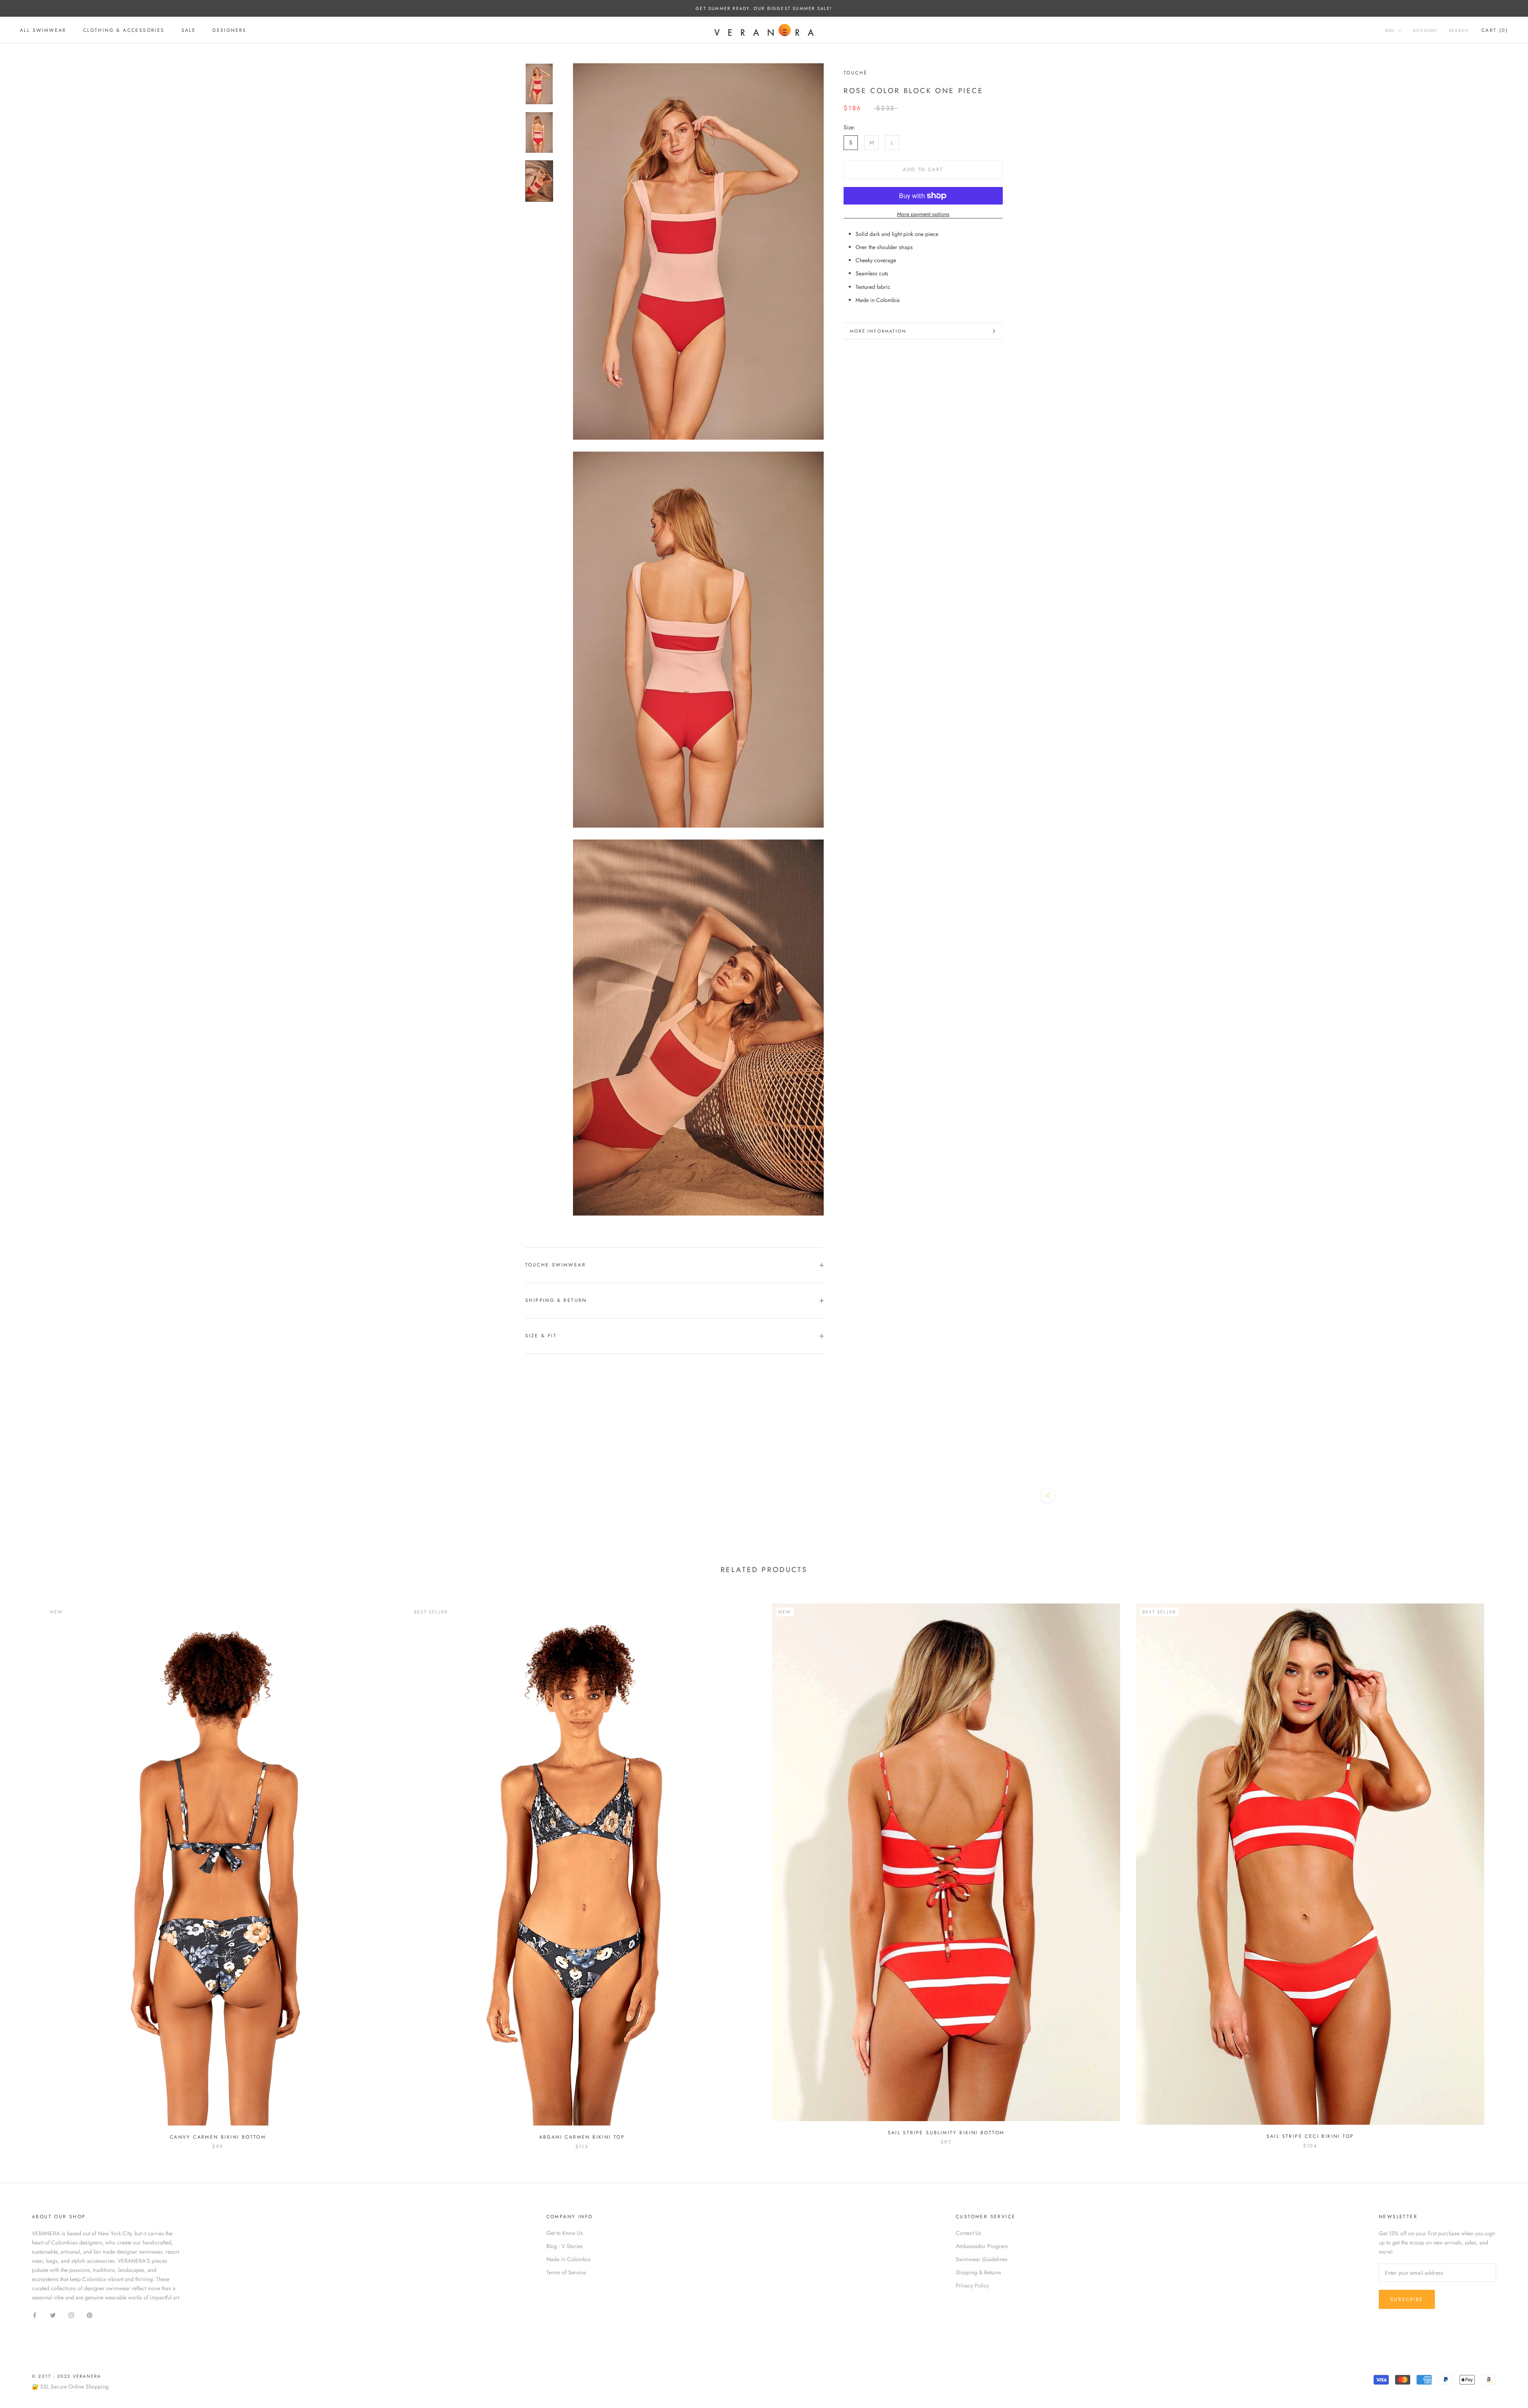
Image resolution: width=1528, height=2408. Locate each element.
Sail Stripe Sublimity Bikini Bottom (946, 2133)
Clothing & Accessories (124, 30)
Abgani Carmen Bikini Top (582, 2137)
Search (1459, 30)
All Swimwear (43, 30)
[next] (1503, 1868)
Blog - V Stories (565, 2246)
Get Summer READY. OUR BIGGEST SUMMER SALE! (764, 8)
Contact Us (969, 2233)
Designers (230, 30)
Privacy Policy (972, 2285)
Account (1425, 30)
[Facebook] (35, 2315)
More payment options (923, 214)
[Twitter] (53, 2315)
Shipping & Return (556, 1300)
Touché (856, 73)
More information (878, 331)
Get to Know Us (565, 2233)
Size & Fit (541, 1336)
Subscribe (1407, 2299)
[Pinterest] (90, 2315)
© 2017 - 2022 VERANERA (66, 2376)
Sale (189, 30)
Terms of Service (566, 2272)
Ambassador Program (982, 2246)
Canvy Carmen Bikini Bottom (218, 2137)
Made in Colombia (568, 2259)
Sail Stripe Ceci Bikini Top (1310, 2136)
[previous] (25, 1868)
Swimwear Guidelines (982, 2259)
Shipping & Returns (978, 2272)
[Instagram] (71, 2315)
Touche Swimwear (555, 1265)
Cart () (1495, 30)
